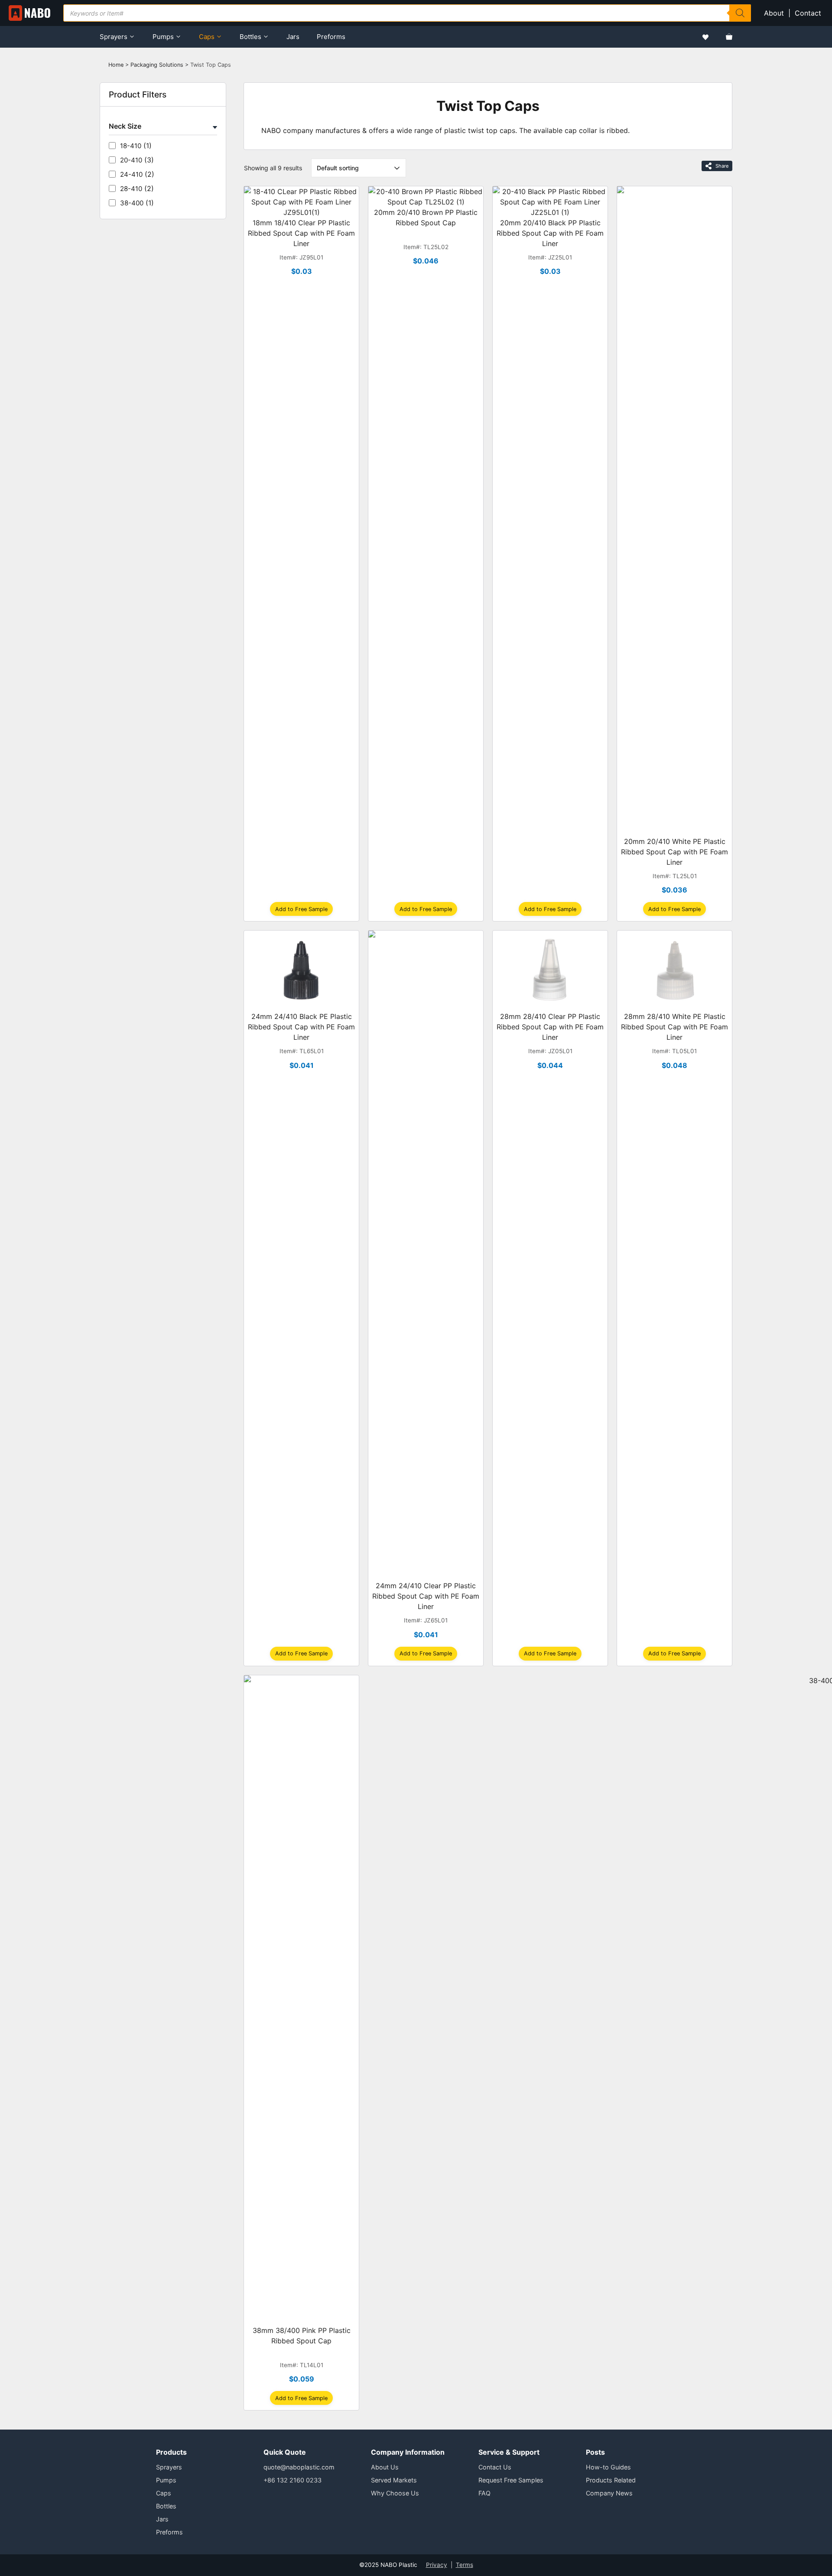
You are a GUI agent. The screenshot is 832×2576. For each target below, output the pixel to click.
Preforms (331, 37)
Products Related (611, 2480)
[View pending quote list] (729, 37)
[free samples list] (705, 37)
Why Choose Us (395, 2493)
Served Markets (394, 2480)
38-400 (132, 203)
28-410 (131, 189)
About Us (385, 2467)
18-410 (131, 146)
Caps (207, 37)
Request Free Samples (511, 2480)
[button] (301, 909)
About (774, 13)
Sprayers (114, 37)
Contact (809, 13)
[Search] (740, 13)
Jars (293, 37)
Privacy (437, 2565)
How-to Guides (608, 2467)
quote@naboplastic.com (299, 2467)
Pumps (163, 37)
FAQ (484, 2493)
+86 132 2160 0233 (292, 2480)
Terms (465, 2565)
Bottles (250, 37)
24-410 (131, 174)
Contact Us (495, 2467)
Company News (609, 2493)
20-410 (131, 160)
